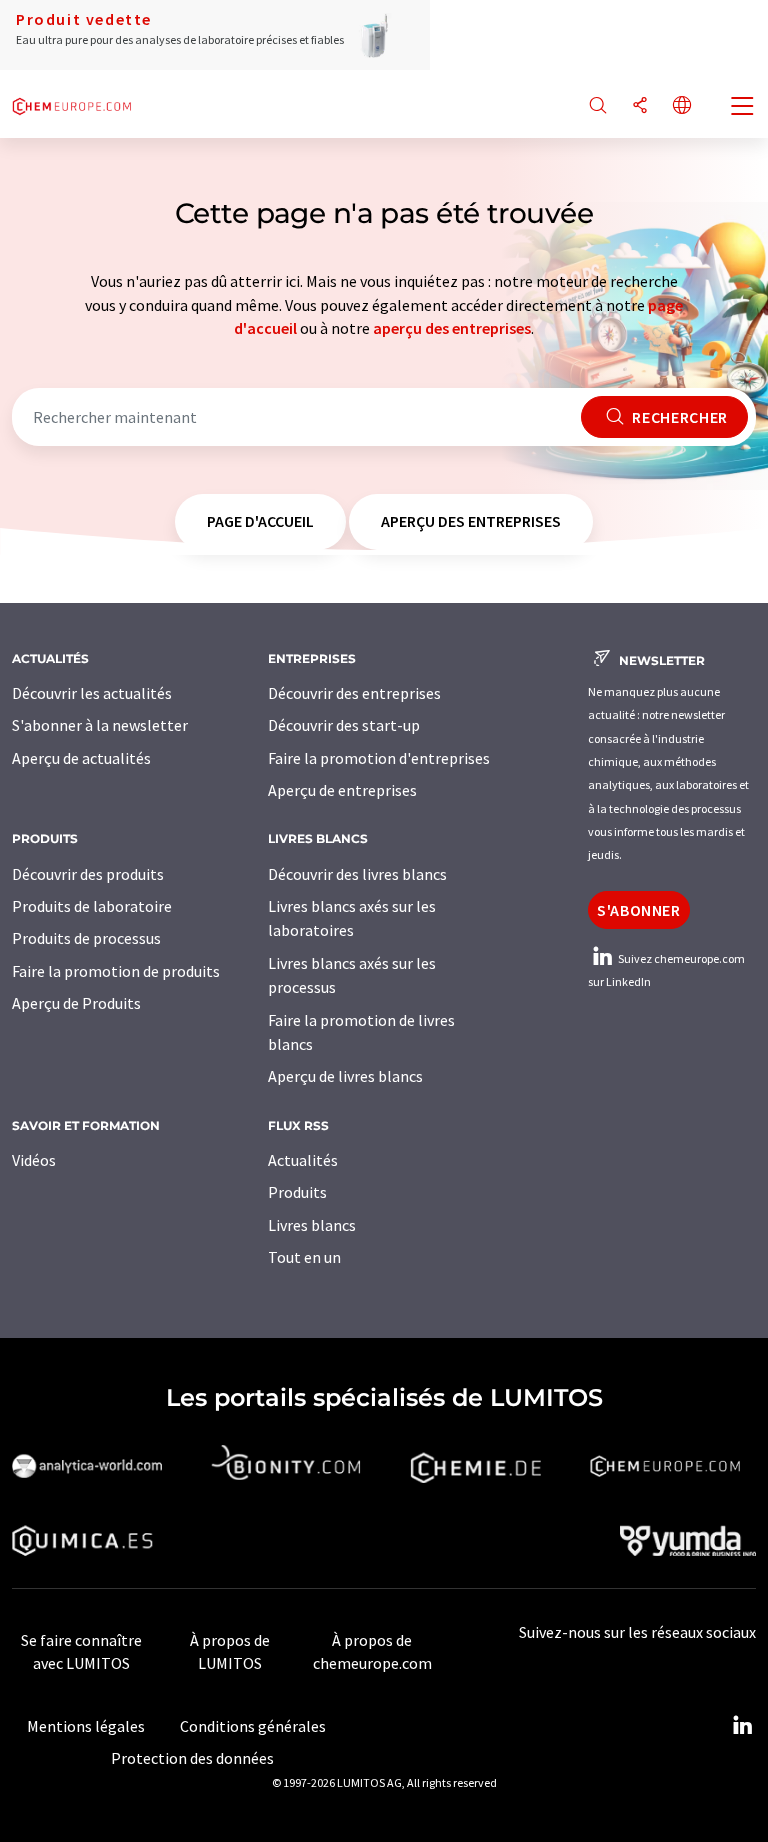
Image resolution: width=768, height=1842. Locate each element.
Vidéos (34, 1160)
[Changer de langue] (682, 106)
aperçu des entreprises (452, 328)
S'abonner (639, 910)
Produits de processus (86, 938)
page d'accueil (260, 521)
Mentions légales (86, 1726)
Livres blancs (312, 1225)
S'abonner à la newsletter (100, 725)
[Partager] (640, 106)
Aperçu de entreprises (342, 790)
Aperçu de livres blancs (345, 1076)
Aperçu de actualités (81, 758)
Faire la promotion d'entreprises (379, 758)
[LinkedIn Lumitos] (742, 1726)
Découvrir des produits (88, 874)
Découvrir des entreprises (354, 693)
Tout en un (304, 1257)
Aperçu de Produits (76, 1003)
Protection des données (192, 1758)
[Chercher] (598, 106)
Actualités (303, 1160)
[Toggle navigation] (743, 108)
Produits (297, 1192)
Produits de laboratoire (92, 906)
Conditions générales (253, 1726)
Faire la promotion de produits (116, 971)
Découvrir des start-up (344, 725)
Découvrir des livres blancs (357, 874)
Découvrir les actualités (92, 693)
